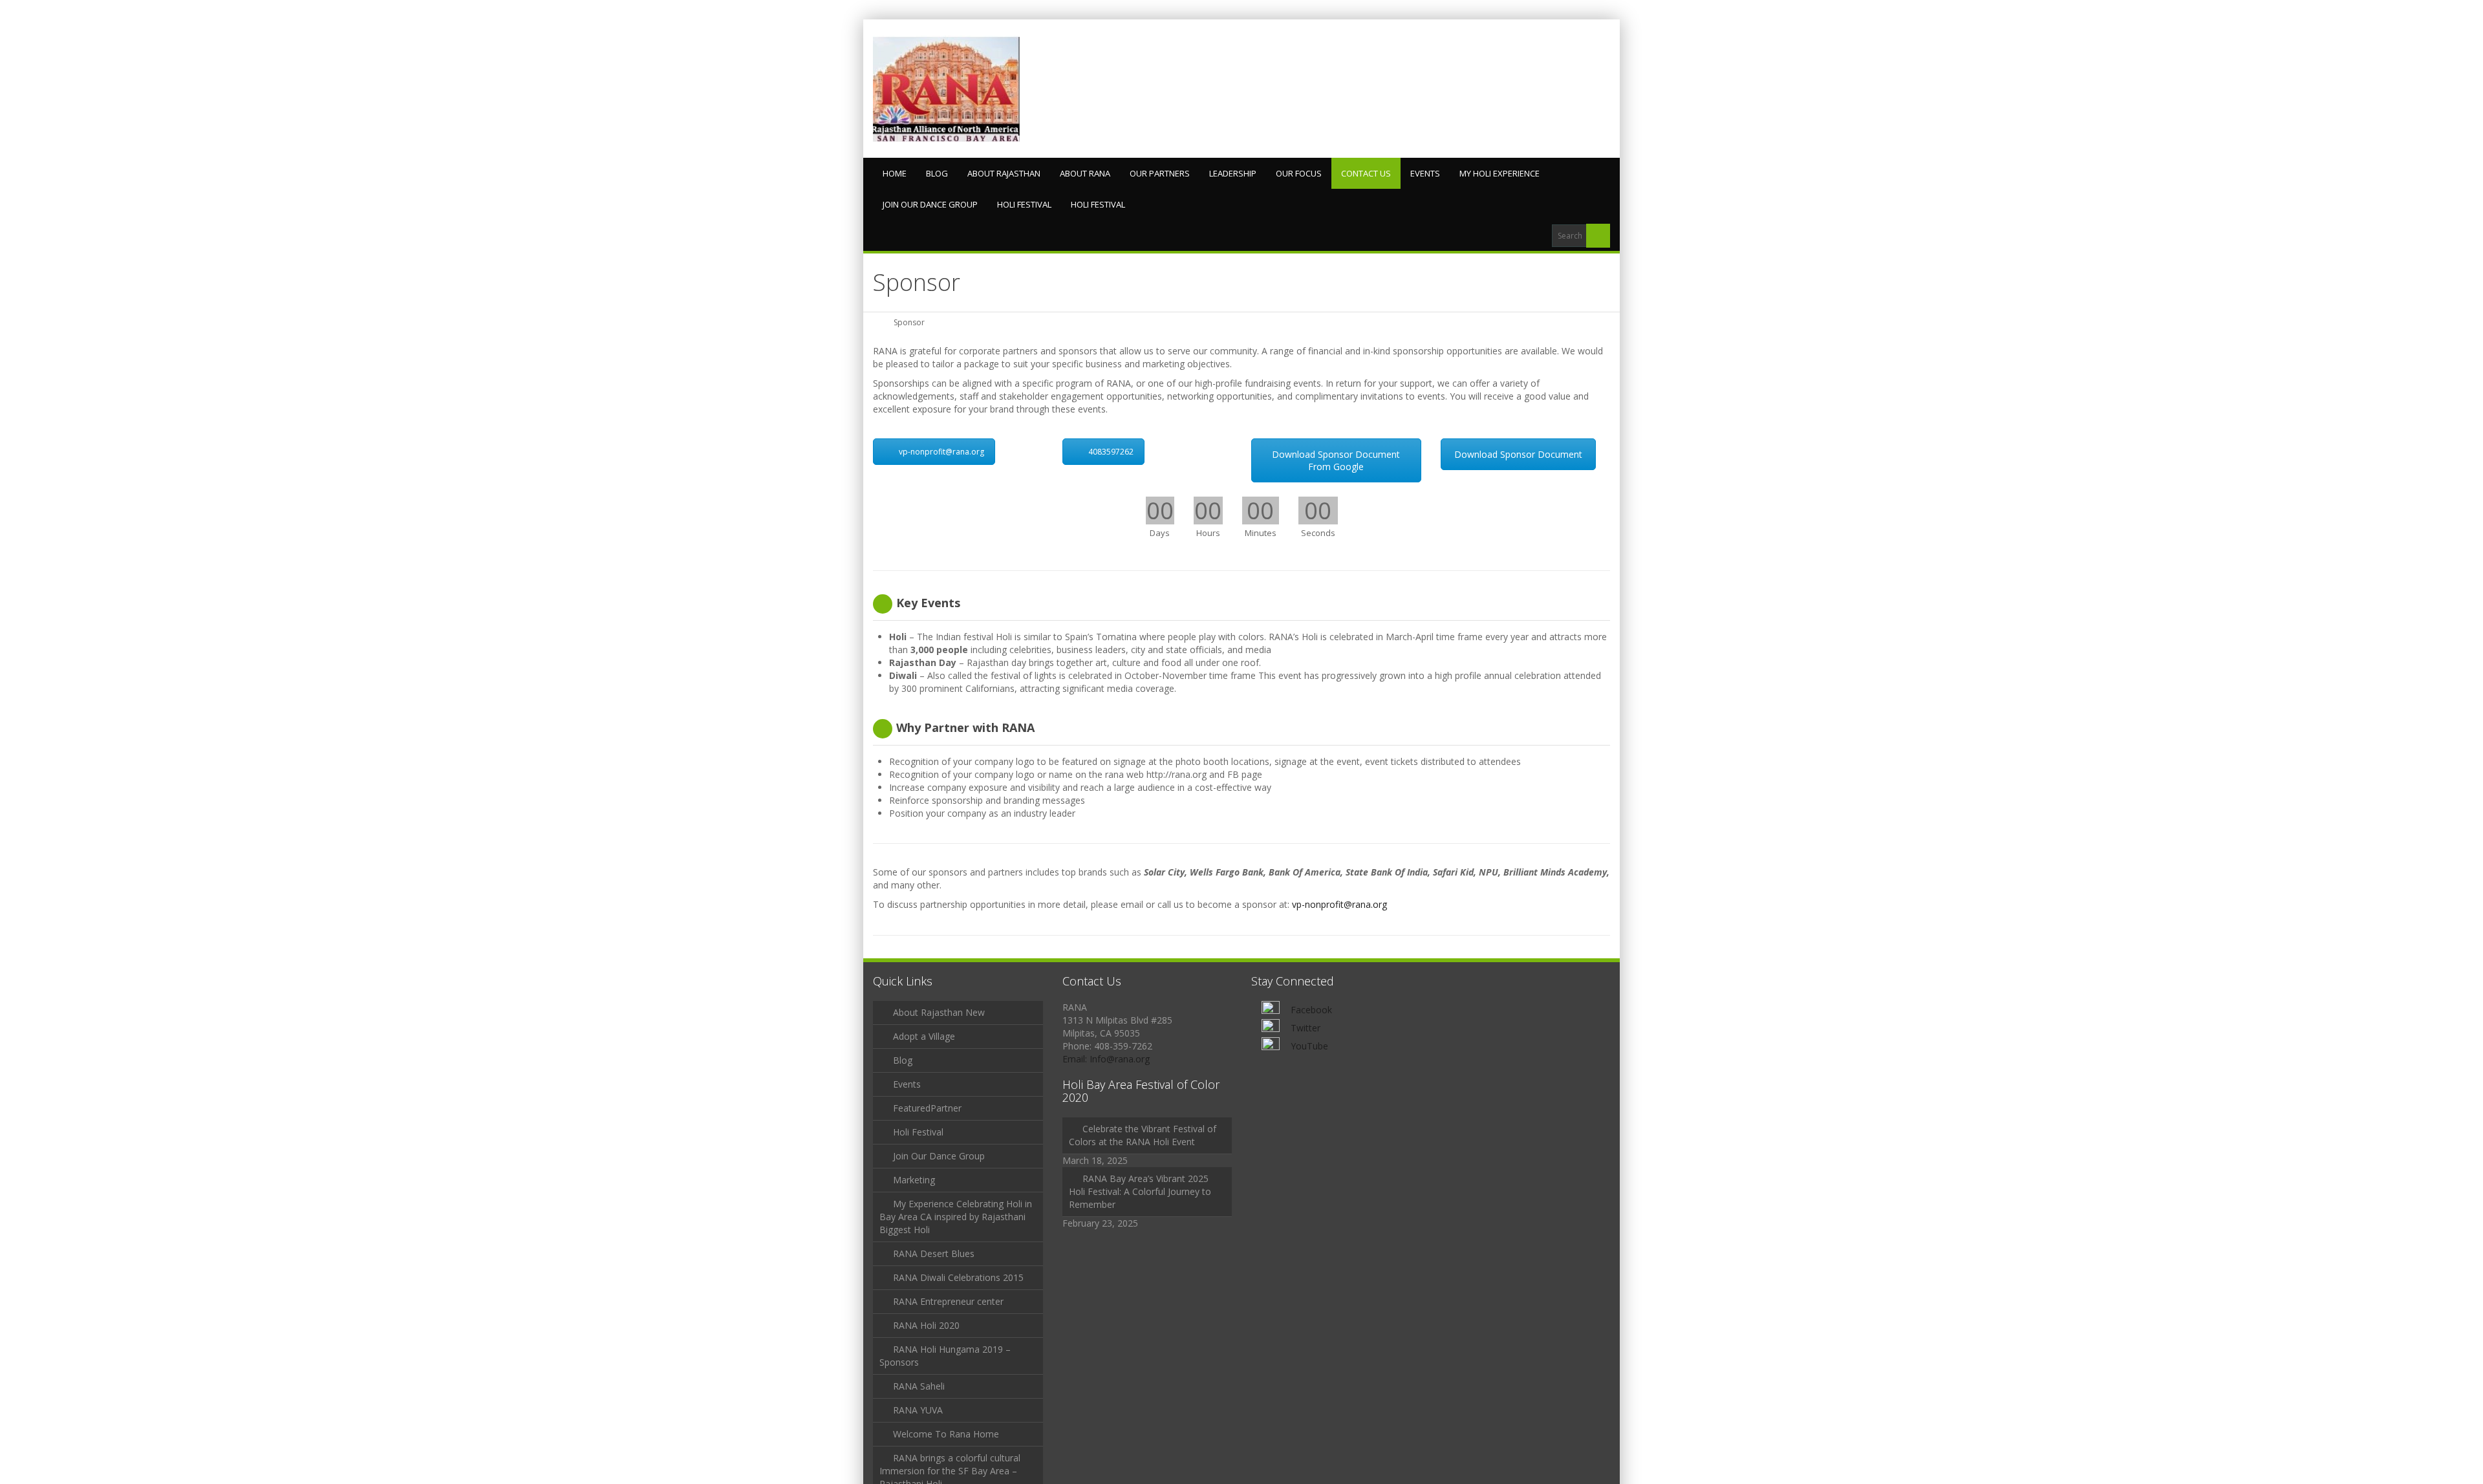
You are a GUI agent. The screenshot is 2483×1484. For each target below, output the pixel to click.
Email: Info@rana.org (1106, 1059)
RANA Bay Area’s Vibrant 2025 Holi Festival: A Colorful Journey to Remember (1140, 1191)
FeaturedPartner (927, 1108)
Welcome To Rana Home (946, 1434)
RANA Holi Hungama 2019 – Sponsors (945, 1356)
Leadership (1233, 173)
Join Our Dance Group (930, 204)
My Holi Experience (1499, 173)
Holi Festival (1024, 204)
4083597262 (1111, 452)
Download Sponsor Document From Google (1336, 460)
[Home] (877, 322)
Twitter (1306, 1028)
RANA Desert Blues (934, 1253)
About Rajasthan (1004, 173)
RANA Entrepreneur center (948, 1301)
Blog (937, 173)
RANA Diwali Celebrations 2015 (958, 1277)
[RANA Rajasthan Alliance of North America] (946, 89)
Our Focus (1299, 173)
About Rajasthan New (939, 1012)
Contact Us (1366, 173)
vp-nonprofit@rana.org (941, 452)
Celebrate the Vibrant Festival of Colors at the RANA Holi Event (1143, 1135)
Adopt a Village (924, 1036)
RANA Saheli (919, 1386)
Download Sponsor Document (1518, 454)
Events (1425, 173)
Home (895, 173)
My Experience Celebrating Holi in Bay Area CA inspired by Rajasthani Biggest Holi (956, 1217)
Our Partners (1160, 173)
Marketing (914, 1180)
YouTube (1309, 1046)
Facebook (1311, 1010)
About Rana (1085, 173)
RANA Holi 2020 (926, 1325)
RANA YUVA (918, 1410)
